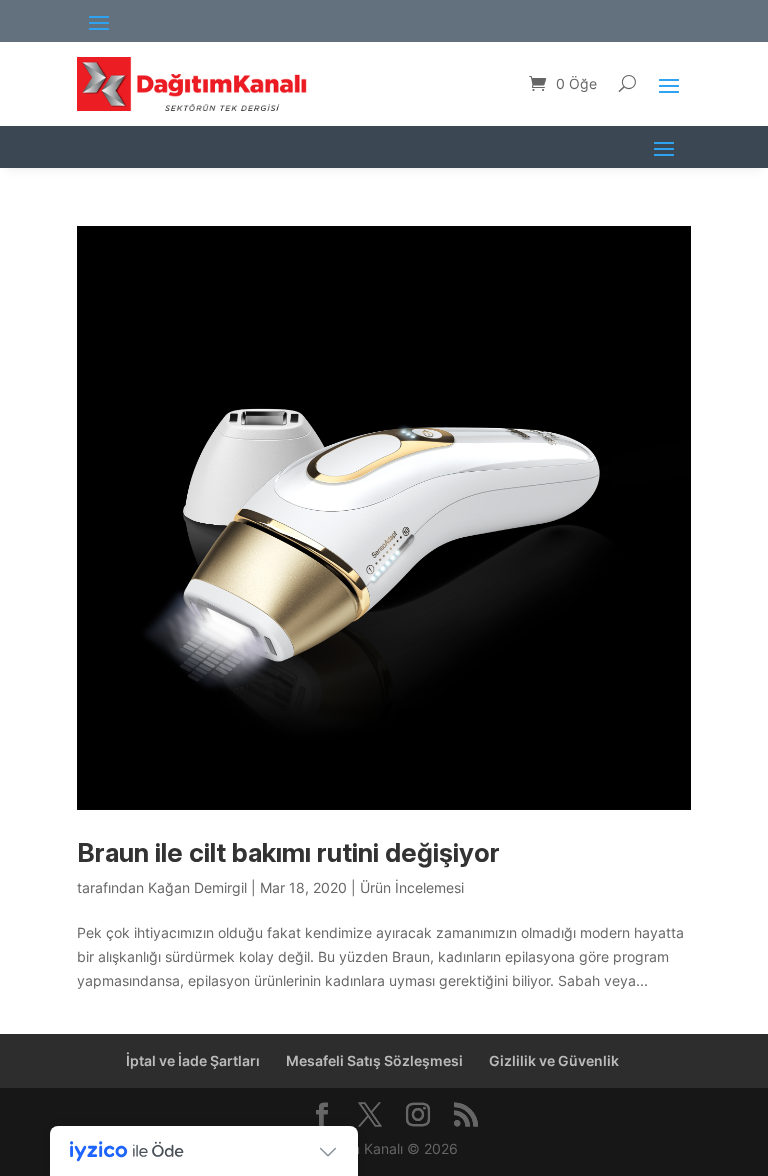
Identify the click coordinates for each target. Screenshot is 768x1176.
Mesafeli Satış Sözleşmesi (374, 1060)
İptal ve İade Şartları (193, 1060)
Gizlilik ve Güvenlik (554, 1060)
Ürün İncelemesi (412, 887)
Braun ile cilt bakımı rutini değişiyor (288, 852)
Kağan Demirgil (197, 887)
